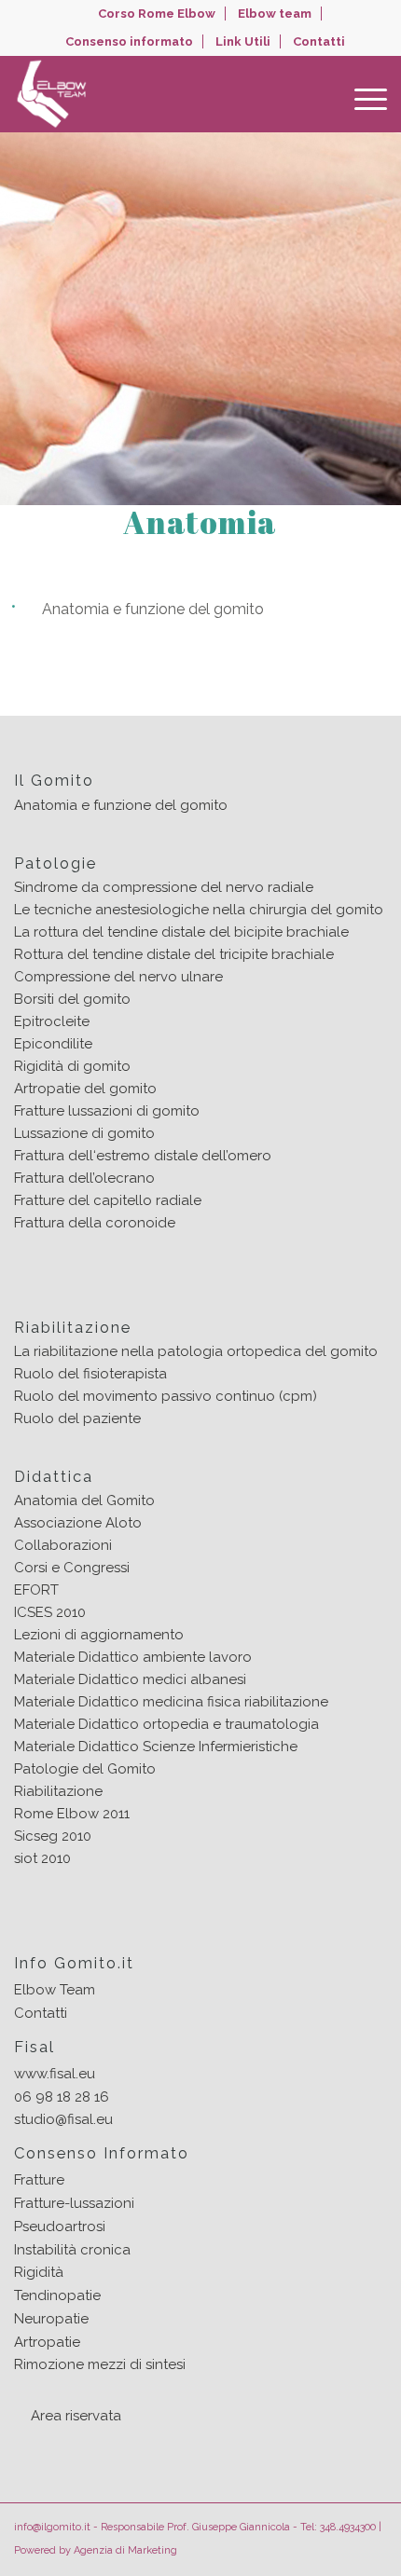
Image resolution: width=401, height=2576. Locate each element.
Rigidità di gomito (72, 1066)
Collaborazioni (63, 1545)
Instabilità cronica (72, 2250)
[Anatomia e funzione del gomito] (374, 612)
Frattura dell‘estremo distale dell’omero (143, 1156)
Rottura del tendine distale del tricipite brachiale (174, 954)
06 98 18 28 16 (62, 2097)
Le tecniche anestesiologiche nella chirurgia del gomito (199, 910)
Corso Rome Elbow (157, 14)
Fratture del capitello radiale (108, 1200)
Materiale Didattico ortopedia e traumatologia (166, 1724)
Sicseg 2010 (53, 1836)
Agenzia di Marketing (125, 2550)
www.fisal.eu (55, 2074)
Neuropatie (51, 2319)
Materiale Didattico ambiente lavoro (133, 1657)
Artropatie (47, 2342)
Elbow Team (55, 1990)
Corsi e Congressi (72, 1568)
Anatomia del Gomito (84, 1500)
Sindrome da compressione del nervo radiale (164, 887)
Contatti (319, 41)
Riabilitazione (58, 1791)
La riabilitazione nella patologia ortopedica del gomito (196, 1351)
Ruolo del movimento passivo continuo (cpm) (166, 1396)
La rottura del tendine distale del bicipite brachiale (181, 932)
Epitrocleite (52, 1021)
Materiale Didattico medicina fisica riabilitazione (171, 1702)
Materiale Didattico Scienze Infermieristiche (156, 1747)
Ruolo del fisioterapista (90, 1374)
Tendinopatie (57, 2295)
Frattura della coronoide (95, 1223)
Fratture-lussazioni (74, 2203)
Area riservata (76, 2416)
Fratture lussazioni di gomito (107, 1111)
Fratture (39, 2180)
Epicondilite (53, 1044)
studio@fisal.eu (63, 2119)
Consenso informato (129, 41)
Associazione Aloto (78, 1523)
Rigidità (39, 2272)
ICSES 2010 (50, 1612)
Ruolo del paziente (77, 1418)
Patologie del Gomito (85, 1769)
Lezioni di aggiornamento (99, 1635)
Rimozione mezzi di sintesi (100, 2364)
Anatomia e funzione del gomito (153, 610)
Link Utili (243, 41)
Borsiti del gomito (72, 999)
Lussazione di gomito (84, 1133)
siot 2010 (42, 1858)
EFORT (36, 1590)
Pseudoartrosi (60, 2227)
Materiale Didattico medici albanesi (130, 1679)
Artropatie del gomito (85, 1089)
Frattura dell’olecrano (84, 1178)
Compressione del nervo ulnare (118, 977)
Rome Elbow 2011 (72, 1814)
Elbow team (275, 14)
